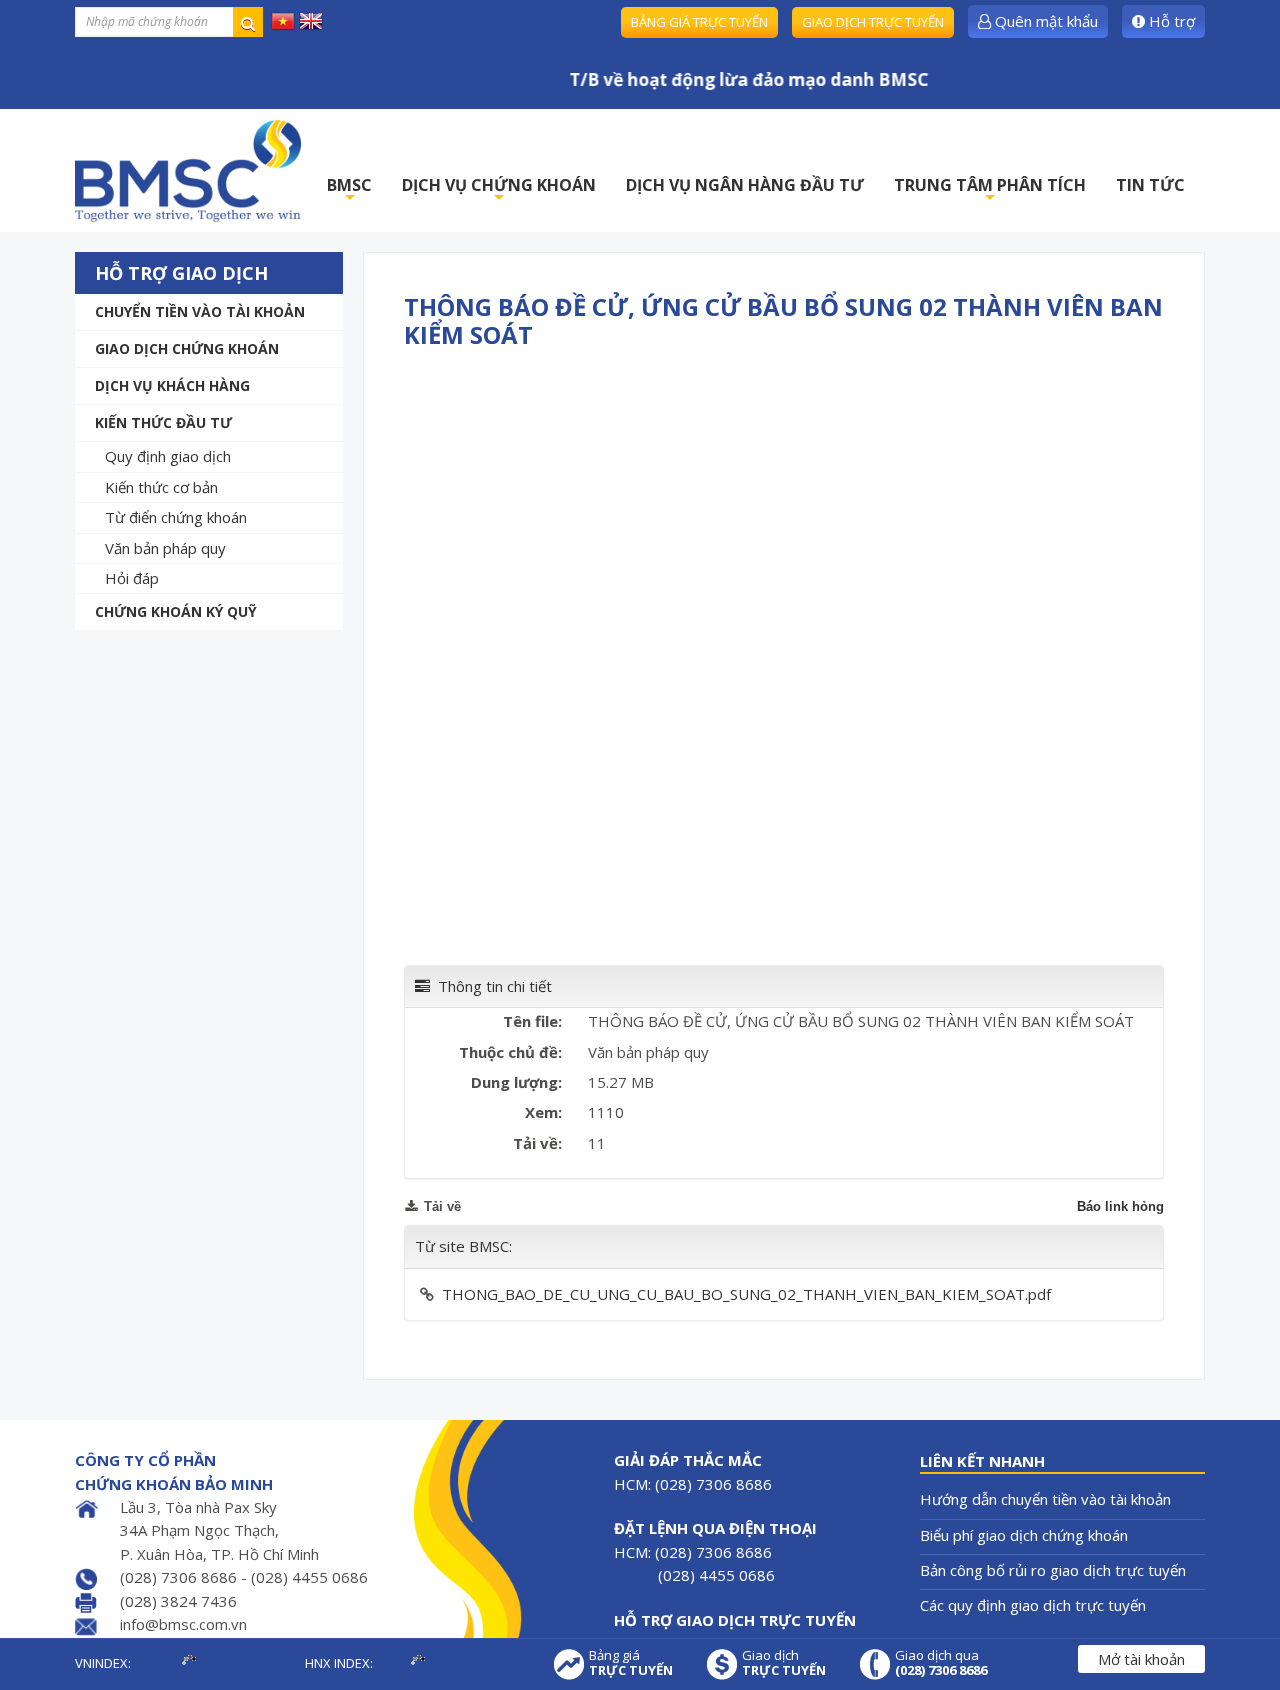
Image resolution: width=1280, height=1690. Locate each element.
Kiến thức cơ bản (161, 487)
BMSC (349, 190)
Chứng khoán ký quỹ (176, 611)
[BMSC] (188, 170)
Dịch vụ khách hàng (172, 385)
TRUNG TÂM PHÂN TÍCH (990, 190)
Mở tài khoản (1141, 1659)
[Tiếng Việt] (283, 20)
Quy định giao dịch (168, 456)
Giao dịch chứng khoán (187, 348)
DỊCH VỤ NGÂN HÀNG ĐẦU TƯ (745, 185)
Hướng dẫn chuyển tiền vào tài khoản (1045, 1499)
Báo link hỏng (1120, 1206)
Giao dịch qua (941, 1663)
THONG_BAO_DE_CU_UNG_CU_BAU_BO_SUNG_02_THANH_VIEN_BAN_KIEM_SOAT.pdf (746, 1294)
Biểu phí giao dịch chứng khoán (1024, 1535)
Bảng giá (631, 1663)
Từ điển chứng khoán (176, 517)
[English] (311, 20)
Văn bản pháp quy (165, 548)
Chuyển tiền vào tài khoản (200, 311)
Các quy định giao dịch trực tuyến (1033, 1605)
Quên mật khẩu (1044, 21)
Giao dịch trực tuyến (873, 22)
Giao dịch (784, 1663)
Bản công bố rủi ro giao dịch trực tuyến (1053, 1570)
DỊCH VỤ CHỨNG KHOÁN (499, 190)
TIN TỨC (1150, 185)
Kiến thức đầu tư (163, 422)
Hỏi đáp (132, 578)
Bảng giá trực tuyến (699, 22)
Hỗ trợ (1170, 21)
